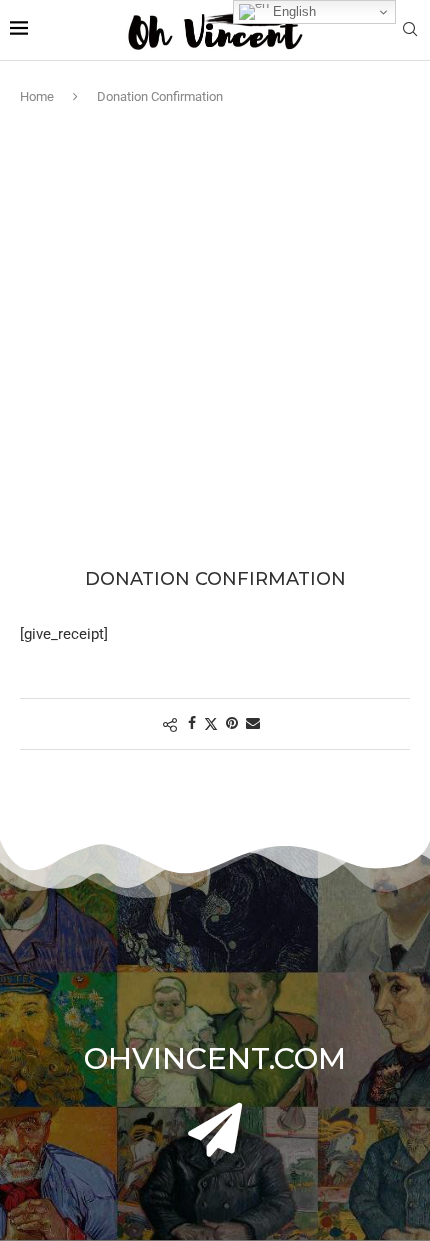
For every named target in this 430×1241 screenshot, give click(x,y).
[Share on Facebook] (192, 723)
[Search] (410, 30)
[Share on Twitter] (211, 723)
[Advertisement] (215, 332)
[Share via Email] (253, 723)
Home (37, 96)
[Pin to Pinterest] (232, 723)
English (292, 11)
